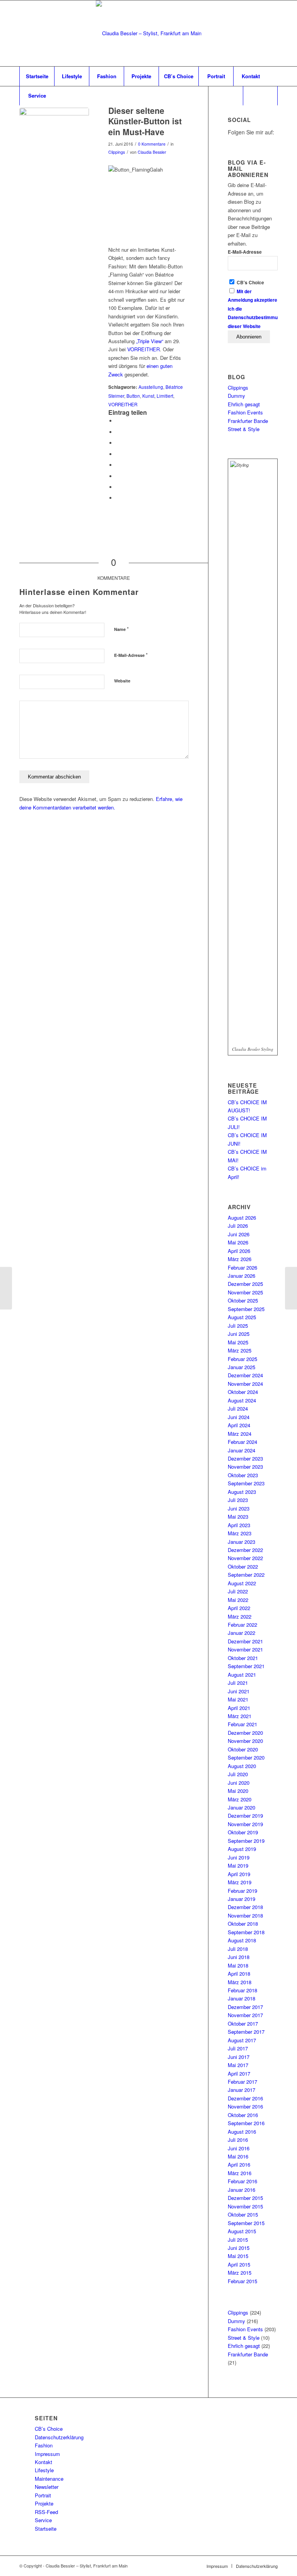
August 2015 (242, 2231)
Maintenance (49, 2479)
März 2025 (240, 1350)
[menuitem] (37, 76)
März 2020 (240, 1799)
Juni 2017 (239, 2057)
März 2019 (240, 1882)
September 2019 (246, 1841)
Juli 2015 (238, 2240)
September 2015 (246, 2223)
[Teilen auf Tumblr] (118, 465)
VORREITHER (143, 349)
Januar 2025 (242, 1367)
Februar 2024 (242, 1442)
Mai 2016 (238, 2156)
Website (122, 681)
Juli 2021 (238, 1683)
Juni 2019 (239, 1857)
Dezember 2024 (245, 1375)
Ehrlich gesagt (244, 404)
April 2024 (239, 1425)
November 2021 (245, 1649)
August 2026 (242, 1218)
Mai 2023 (238, 1517)
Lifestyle (44, 2470)
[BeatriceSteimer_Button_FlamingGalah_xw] (54, 143)
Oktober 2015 (243, 2214)
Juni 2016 (239, 2148)
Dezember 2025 (245, 1284)
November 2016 (245, 2106)
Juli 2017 (238, 2048)
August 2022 (242, 1583)
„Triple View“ (150, 341)
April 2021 (239, 1708)
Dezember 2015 (245, 2198)
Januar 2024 (242, 1450)
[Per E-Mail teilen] (118, 498)
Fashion (44, 2445)
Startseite (46, 2529)
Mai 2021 (238, 1699)
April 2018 (239, 1974)
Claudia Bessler (152, 152)
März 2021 (240, 1716)
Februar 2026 (242, 1267)
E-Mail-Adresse (131, 655)
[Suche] (260, 96)
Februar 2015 (242, 2281)
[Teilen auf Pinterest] (118, 443)
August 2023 (242, 1492)
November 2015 (245, 2206)
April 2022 (239, 1608)
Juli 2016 (238, 2140)
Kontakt (44, 2462)
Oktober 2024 (243, 1392)
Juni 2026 (239, 1234)
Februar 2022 (242, 1625)
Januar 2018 (242, 1998)
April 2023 (239, 1525)
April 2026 (239, 1251)
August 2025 (242, 1317)
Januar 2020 (242, 1807)
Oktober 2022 (243, 1566)
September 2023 (246, 1483)
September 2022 (246, 1575)
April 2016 (239, 2164)
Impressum (47, 2454)
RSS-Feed (46, 2512)
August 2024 (242, 1400)
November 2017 (245, 2015)
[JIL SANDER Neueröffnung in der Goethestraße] (6, 1288)
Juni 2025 (239, 1334)
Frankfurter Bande (248, 421)
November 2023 (245, 1467)
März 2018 (240, 1982)
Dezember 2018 (245, 1907)
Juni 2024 (239, 1417)
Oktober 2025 (243, 1300)
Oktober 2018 (243, 1924)
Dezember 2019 (245, 1816)
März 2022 (240, 1616)
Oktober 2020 (243, 1749)
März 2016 (240, 2173)
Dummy (236, 396)
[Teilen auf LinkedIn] (118, 454)
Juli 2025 (238, 1326)
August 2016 (242, 2132)
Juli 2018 (238, 1949)
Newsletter (47, 2487)
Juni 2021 (239, 1691)
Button (133, 396)
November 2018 (245, 1915)
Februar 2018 (242, 1990)
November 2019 (245, 1824)
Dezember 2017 (245, 2007)
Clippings (117, 152)
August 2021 (242, 1675)
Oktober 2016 (243, 2115)
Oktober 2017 (243, 2024)
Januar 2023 (242, 1542)
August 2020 (242, 1766)
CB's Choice (250, 283)
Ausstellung (151, 387)
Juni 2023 (239, 1508)
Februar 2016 (242, 2181)
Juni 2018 (239, 1957)
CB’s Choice (49, 2429)
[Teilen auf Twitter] (118, 432)
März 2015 (240, 2273)
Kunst (148, 396)
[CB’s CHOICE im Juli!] (291, 1288)
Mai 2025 (238, 1342)
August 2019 (242, 1849)
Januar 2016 (242, 2190)
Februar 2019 (242, 1891)
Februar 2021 (242, 1724)
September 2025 (246, 1309)
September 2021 (246, 1666)
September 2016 (246, 2123)
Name (121, 629)
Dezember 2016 (245, 2098)
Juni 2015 (239, 2248)
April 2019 (239, 1874)
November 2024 (245, 1384)
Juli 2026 (238, 1226)
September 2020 (246, 1757)
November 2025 (245, 1292)
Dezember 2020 (245, 1733)
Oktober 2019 (243, 1832)
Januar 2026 (242, 1276)
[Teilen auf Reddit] (118, 487)
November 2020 (245, 1741)
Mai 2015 (238, 2256)
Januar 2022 (242, 1633)
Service (43, 2520)
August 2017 (242, 2040)
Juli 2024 (238, 1408)
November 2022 (245, 1558)
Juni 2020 (239, 1783)
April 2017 (239, 2073)
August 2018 (242, 1940)
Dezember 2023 (245, 1458)
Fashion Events (245, 412)
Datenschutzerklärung (59, 2437)
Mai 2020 (238, 1791)
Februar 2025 (242, 1359)
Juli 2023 (238, 1500)
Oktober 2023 (243, 1475)
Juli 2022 (238, 1591)
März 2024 (240, 1434)
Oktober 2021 (243, 1658)
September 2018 (246, 1932)
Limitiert (165, 396)
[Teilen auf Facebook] (118, 421)
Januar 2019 (242, 1899)
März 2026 (240, 1259)
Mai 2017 (238, 2065)
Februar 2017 (242, 2082)
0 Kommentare (152, 144)
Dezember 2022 (245, 1550)
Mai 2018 (238, 1965)
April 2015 (239, 2264)
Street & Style (244, 429)
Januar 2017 (242, 2090)
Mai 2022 (238, 1600)
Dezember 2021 (245, 1641)
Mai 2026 (238, 1242)
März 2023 (240, 1533)
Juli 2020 (238, 1774)
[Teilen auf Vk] (118, 476)
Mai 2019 (238, 1865)
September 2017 (246, 2032)
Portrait (43, 2495)
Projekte (44, 2503)
